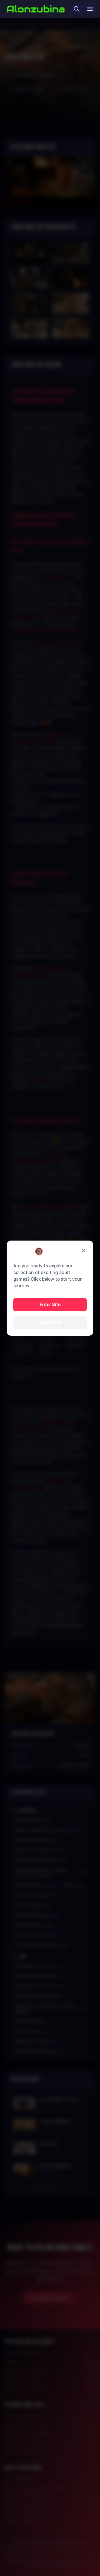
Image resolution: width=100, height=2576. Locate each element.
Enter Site (50, 1305)
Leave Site (50, 1322)
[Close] (83, 1251)
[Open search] (77, 9)
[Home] (36, 9)
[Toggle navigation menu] (90, 9)
